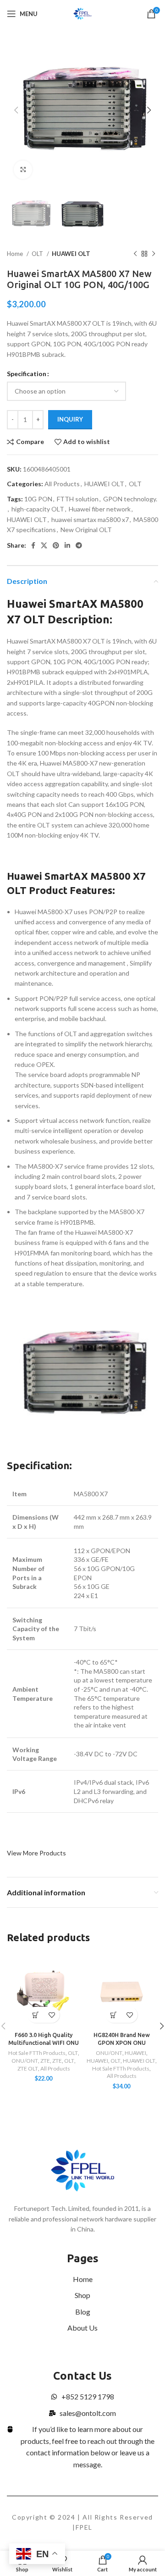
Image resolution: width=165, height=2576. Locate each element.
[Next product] (154, 254)
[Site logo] (83, 13)
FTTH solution (78, 499)
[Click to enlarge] (23, 170)
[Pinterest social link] (56, 545)
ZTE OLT (28, 2068)
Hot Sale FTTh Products (37, 2053)
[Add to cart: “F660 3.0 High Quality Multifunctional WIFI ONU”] (36, 2015)
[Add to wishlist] (52, 2015)
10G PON (38, 499)
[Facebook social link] (33, 545)
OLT (38, 254)
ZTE (45, 2061)
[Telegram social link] (79, 545)
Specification (27, 374)
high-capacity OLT (38, 509)
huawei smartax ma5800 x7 (90, 519)
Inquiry (70, 419)
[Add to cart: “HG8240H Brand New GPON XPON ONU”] (113, 2015)
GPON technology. (130, 499)
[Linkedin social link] (67, 545)
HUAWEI (135, 2053)
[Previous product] (135, 254)
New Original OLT (86, 530)
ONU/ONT (25, 2061)
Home (16, 254)
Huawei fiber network (100, 509)
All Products (62, 484)
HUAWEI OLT (71, 254)
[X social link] (44, 545)
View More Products (36, 1853)
